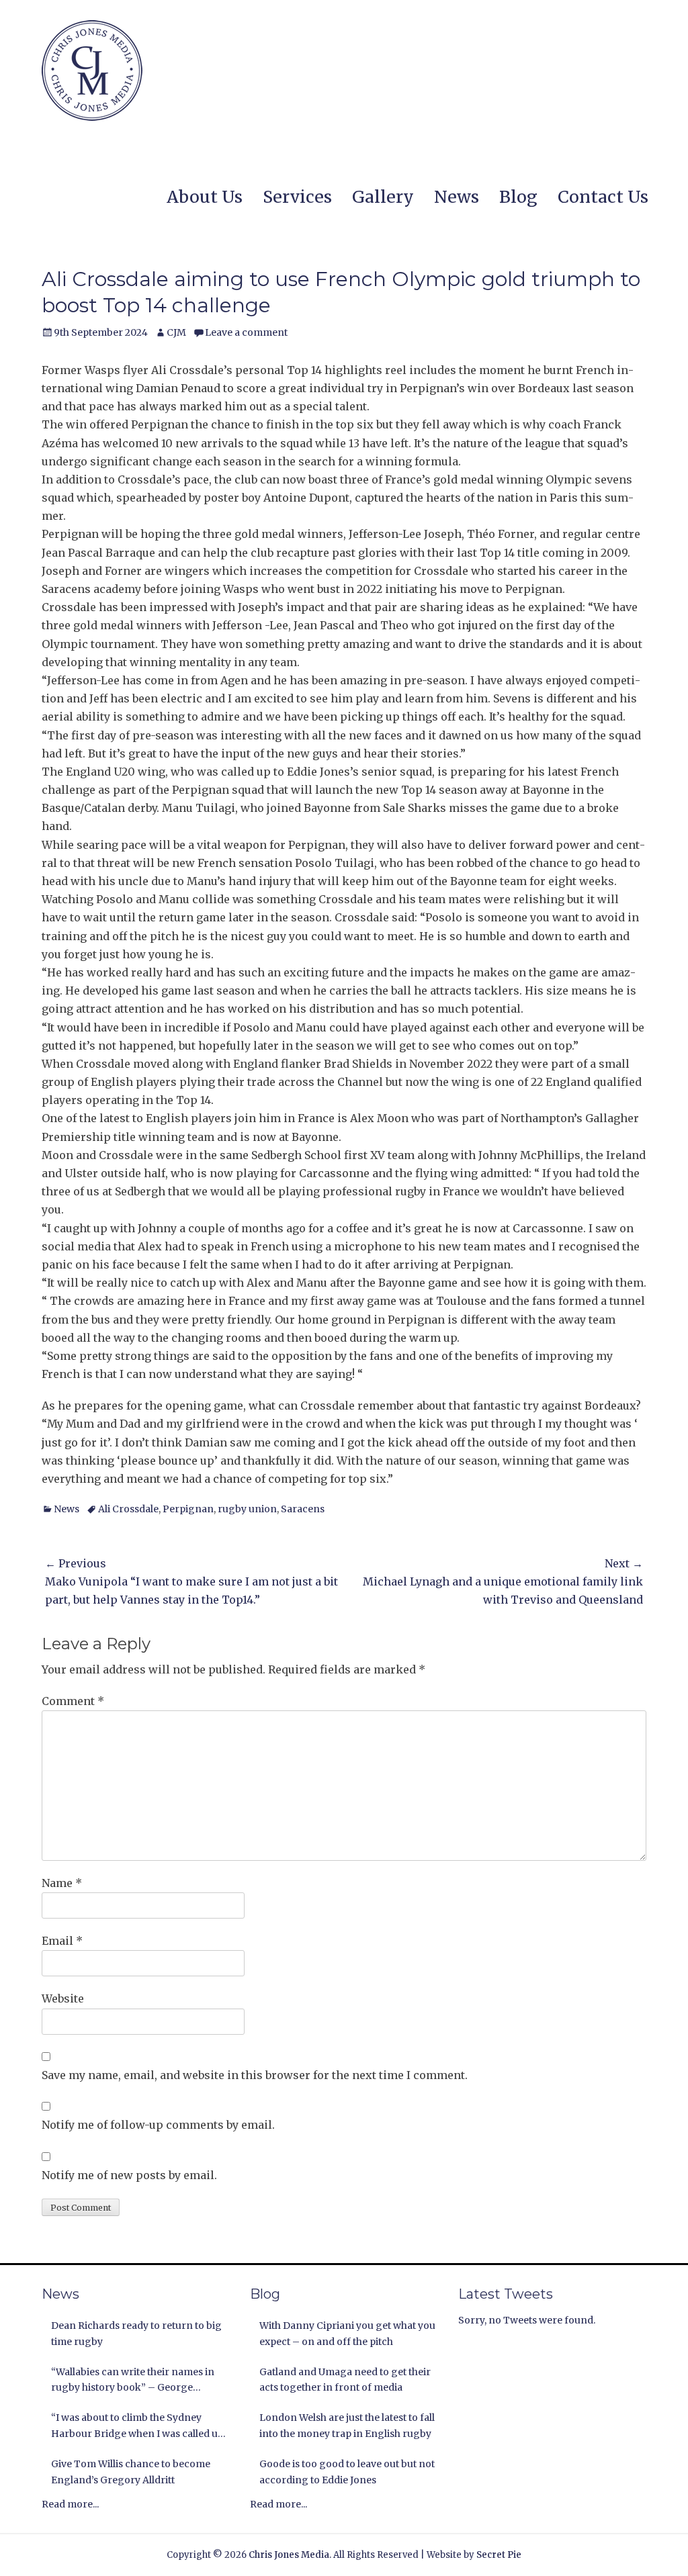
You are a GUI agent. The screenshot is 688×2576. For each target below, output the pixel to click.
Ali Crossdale (128, 1509)
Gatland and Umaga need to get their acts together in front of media (345, 2380)
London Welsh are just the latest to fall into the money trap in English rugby (347, 2426)
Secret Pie (499, 2555)
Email (62, 1941)
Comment (73, 1701)
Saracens (303, 1509)
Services (297, 197)
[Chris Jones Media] (92, 71)
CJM (176, 332)
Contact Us (603, 197)
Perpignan (188, 1509)
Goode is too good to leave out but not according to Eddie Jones (347, 2472)
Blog (518, 197)
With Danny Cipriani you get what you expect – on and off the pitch (347, 2334)
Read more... (70, 2504)
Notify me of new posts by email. (129, 2175)
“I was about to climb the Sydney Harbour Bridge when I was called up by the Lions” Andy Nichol (137, 2427)
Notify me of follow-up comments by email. (158, 2125)
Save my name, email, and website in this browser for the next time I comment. (255, 2075)
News (457, 197)
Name (62, 1883)
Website (63, 1998)
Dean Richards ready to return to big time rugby (136, 2334)
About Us (205, 197)
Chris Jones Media (289, 2555)
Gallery (383, 197)
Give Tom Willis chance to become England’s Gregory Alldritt (131, 2472)
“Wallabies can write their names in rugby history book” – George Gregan (133, 2381)
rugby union (247, 1509)
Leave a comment (246, 332)
